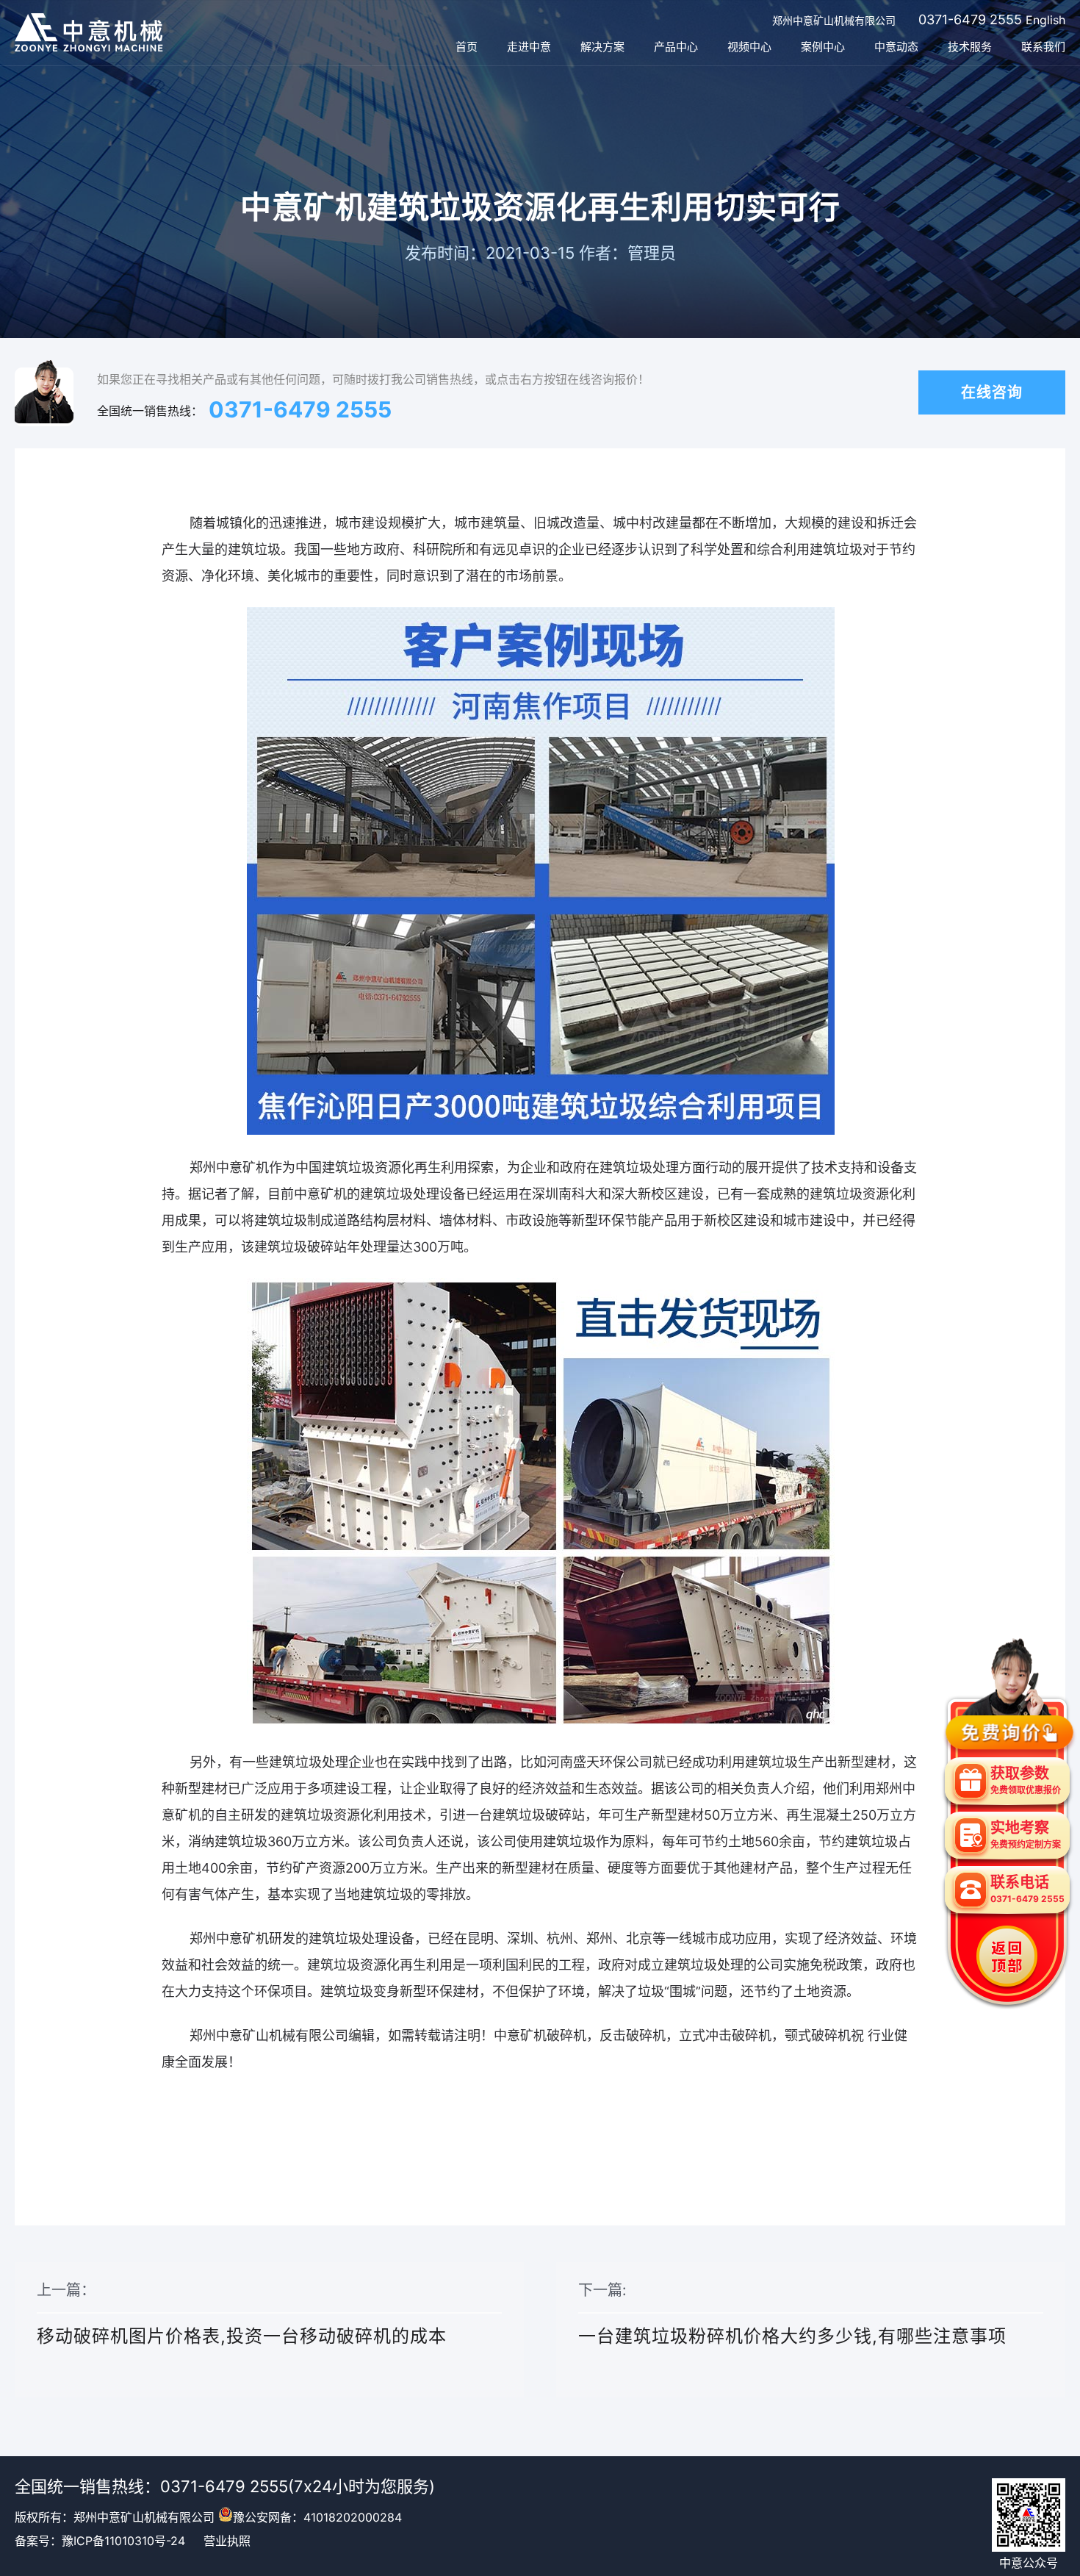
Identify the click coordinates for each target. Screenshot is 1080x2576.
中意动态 (896, 47)
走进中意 (529, 47)
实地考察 (1026, 1834)
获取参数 (1026, 1780)
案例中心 (823, 47)
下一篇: (792, 2314)
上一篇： (242, 2314)
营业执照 (227, 2541)
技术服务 (970, 47)
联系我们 (1043, 47)
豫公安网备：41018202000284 (317, 2517)
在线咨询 (992, 392)
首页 (467, 47)
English (1045, 20)
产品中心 (676, 47)
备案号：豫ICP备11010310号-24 (100, 2541)
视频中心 (749, 47)
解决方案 (602, 47)
